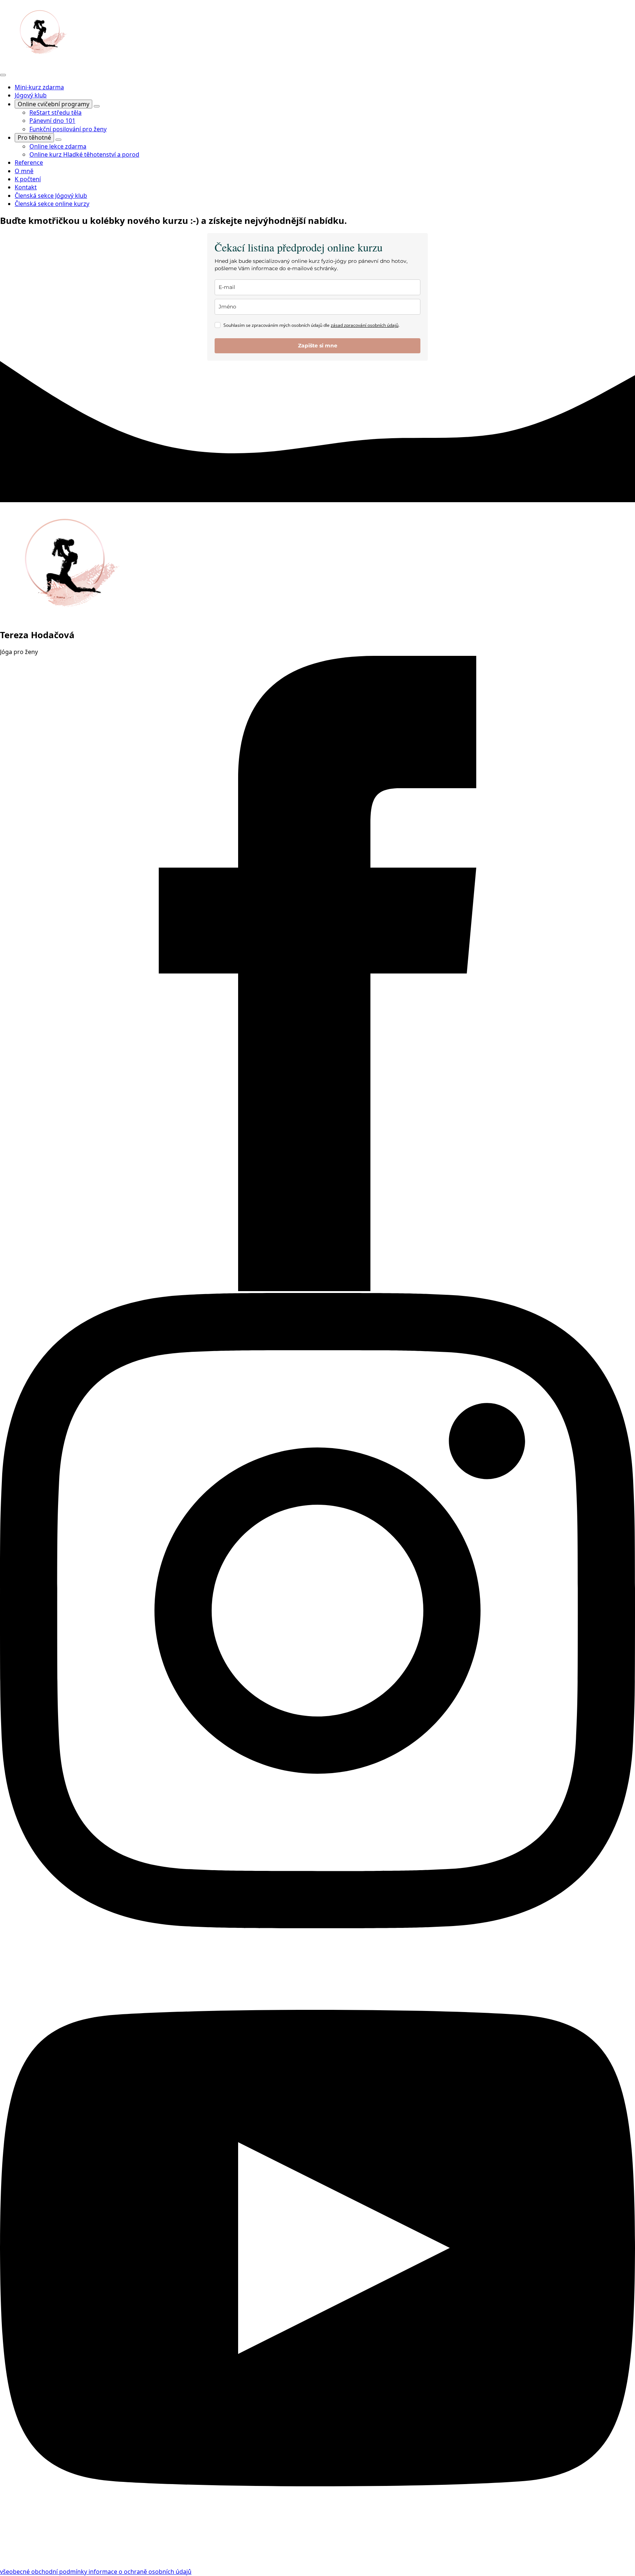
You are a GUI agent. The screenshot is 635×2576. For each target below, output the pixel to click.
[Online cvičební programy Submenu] (97, 106)
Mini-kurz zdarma (39, 87)
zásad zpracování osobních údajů (365, 325)
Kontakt (26, 187)
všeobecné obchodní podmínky (44, 2572)
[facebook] (317, 1289)
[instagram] (317, 1926)
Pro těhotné (34, 137)
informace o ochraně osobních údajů (140, 2572)
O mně (24, 171)
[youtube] (317, 2564)
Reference (29, 162)
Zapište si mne (318, 346)
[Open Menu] (3, 75)
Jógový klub (31, 95)
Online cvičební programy (53, 104)
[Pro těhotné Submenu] (58, 140)
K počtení (28, 179)
